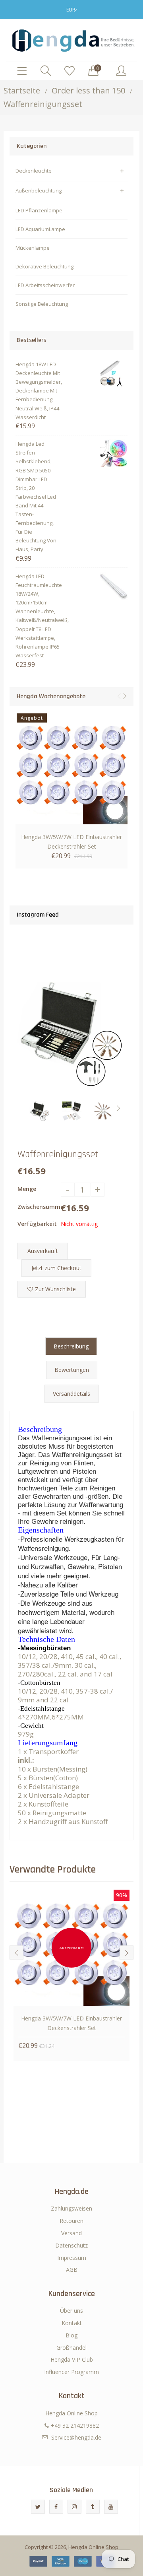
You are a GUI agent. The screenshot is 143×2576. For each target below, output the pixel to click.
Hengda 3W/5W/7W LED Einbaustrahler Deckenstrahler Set (71, 842)
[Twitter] (38, 2507)
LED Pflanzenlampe (39, 210)
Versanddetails (71, 1394)
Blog (71, 2335)
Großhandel (71, 2348)
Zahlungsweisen (71, 2208)
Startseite (22, 90)
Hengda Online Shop (93, 2547)
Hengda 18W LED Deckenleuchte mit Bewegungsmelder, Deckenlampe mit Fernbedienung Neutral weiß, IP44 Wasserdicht (38, 391)
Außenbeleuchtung (39, 190)
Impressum (72, 2258)
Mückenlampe (33, 248)
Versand (71, 2233)
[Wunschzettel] (70, 71)
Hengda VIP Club (72, 2359)
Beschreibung (71, 1346)
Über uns (71, 2311)
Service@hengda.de (76, 2437)
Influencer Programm (71, 2372)
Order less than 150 (88, 90)
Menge (27, 1189)
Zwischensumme (39, 1207)
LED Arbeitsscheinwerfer (45, 285)
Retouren (71, 2221)
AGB (72, 2270)
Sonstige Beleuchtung (42, 304)
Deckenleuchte (34, 171)
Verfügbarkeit (37, 1224)
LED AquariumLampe (40, 229)
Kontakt (72, 2323)
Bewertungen (72, 1370)
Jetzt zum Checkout (56, 1268)
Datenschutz (71, 2245)
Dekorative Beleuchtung (44, 266)
